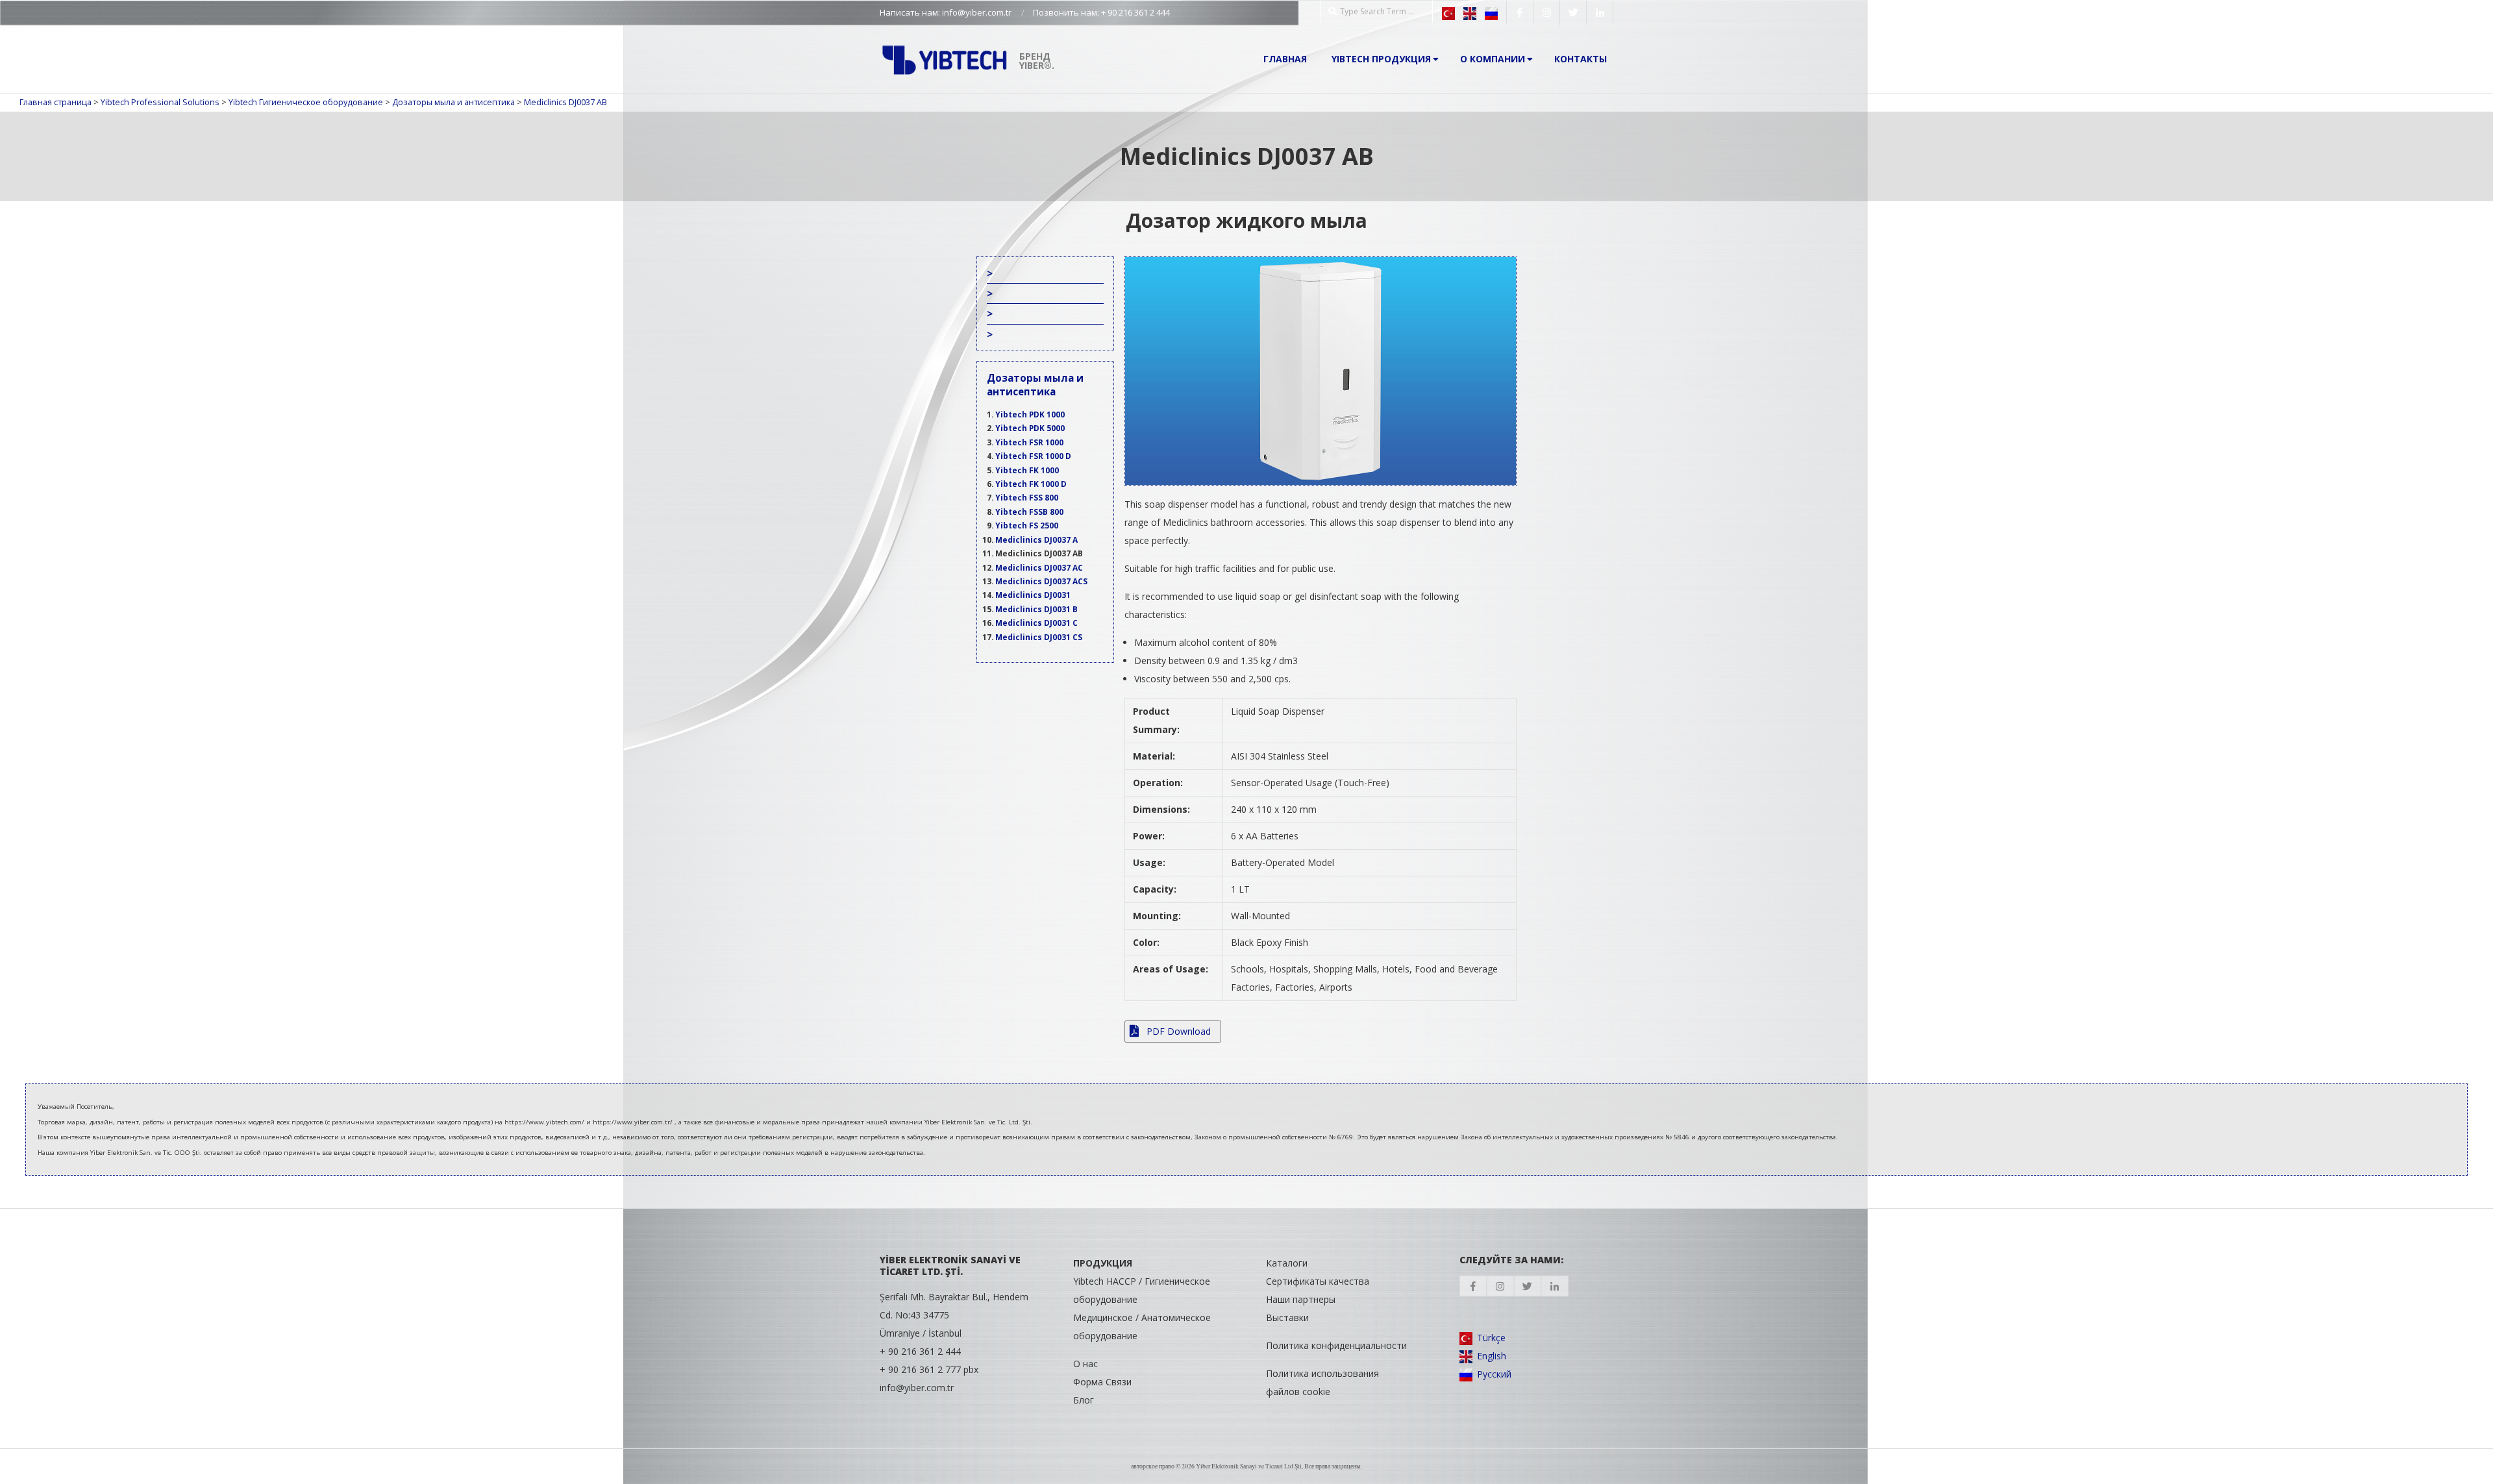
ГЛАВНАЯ (1285, 59)
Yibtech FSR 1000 (1029, 442)
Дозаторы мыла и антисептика (1035, 384)
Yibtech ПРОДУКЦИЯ (1381, 59)
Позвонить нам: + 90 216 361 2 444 (1101, 12)
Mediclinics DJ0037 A (1036, 539)
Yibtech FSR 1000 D (1033, 456)
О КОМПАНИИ (1493, 59)
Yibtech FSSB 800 (1029, 512)
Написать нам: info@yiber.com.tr (946, 12)
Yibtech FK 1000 (1027, 470)
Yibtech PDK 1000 (1030, 414)
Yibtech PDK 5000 (1030, 428)
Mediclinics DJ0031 (1033, 595)
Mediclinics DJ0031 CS (1039, 637)
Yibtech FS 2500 (1027, 525)
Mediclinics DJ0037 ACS (1041, 581)
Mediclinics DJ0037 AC (1039, 567)
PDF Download (1177, 1031)
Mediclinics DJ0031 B (1036, 609)
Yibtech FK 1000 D (1031, 484)
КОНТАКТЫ (1581, 59)
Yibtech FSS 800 (1027, 497)
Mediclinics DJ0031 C (1036, 623)
